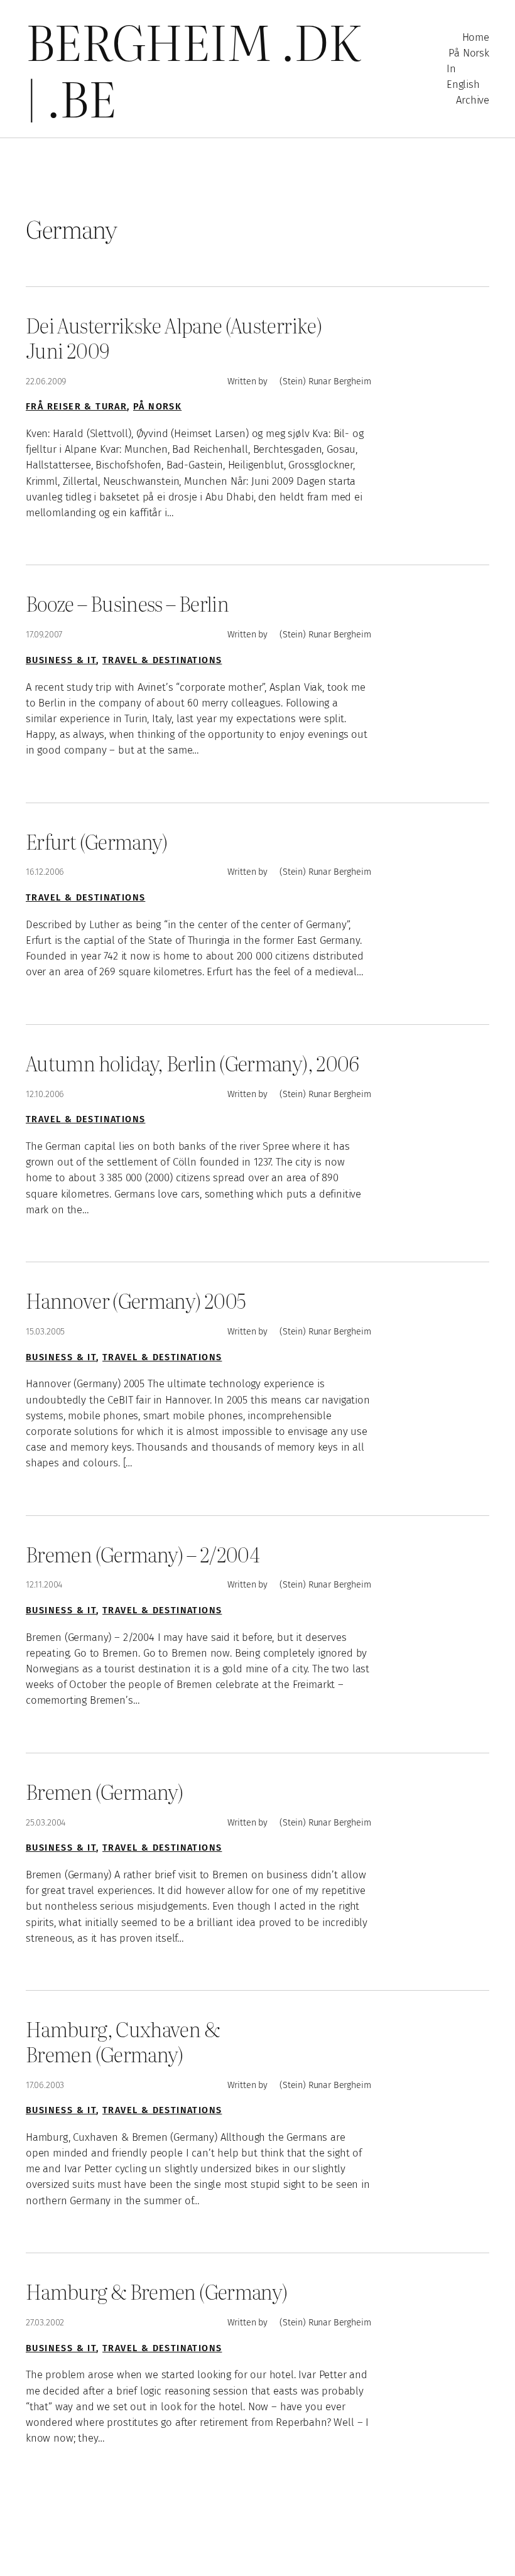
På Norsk (157, 407)
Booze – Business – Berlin (127, 603)
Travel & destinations (162, 660)
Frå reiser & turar (76, 407)
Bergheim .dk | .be (193, 69)
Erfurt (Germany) (97, 842)
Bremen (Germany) (105, 1792)
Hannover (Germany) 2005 (136, 1301)
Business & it (61, 660)
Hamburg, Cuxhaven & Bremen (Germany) (123, 2041)
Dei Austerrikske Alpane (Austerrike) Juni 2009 (174, 338)
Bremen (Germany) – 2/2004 (143, 1554)
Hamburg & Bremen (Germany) (156, 2292)
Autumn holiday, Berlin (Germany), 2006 (192, 1063)
